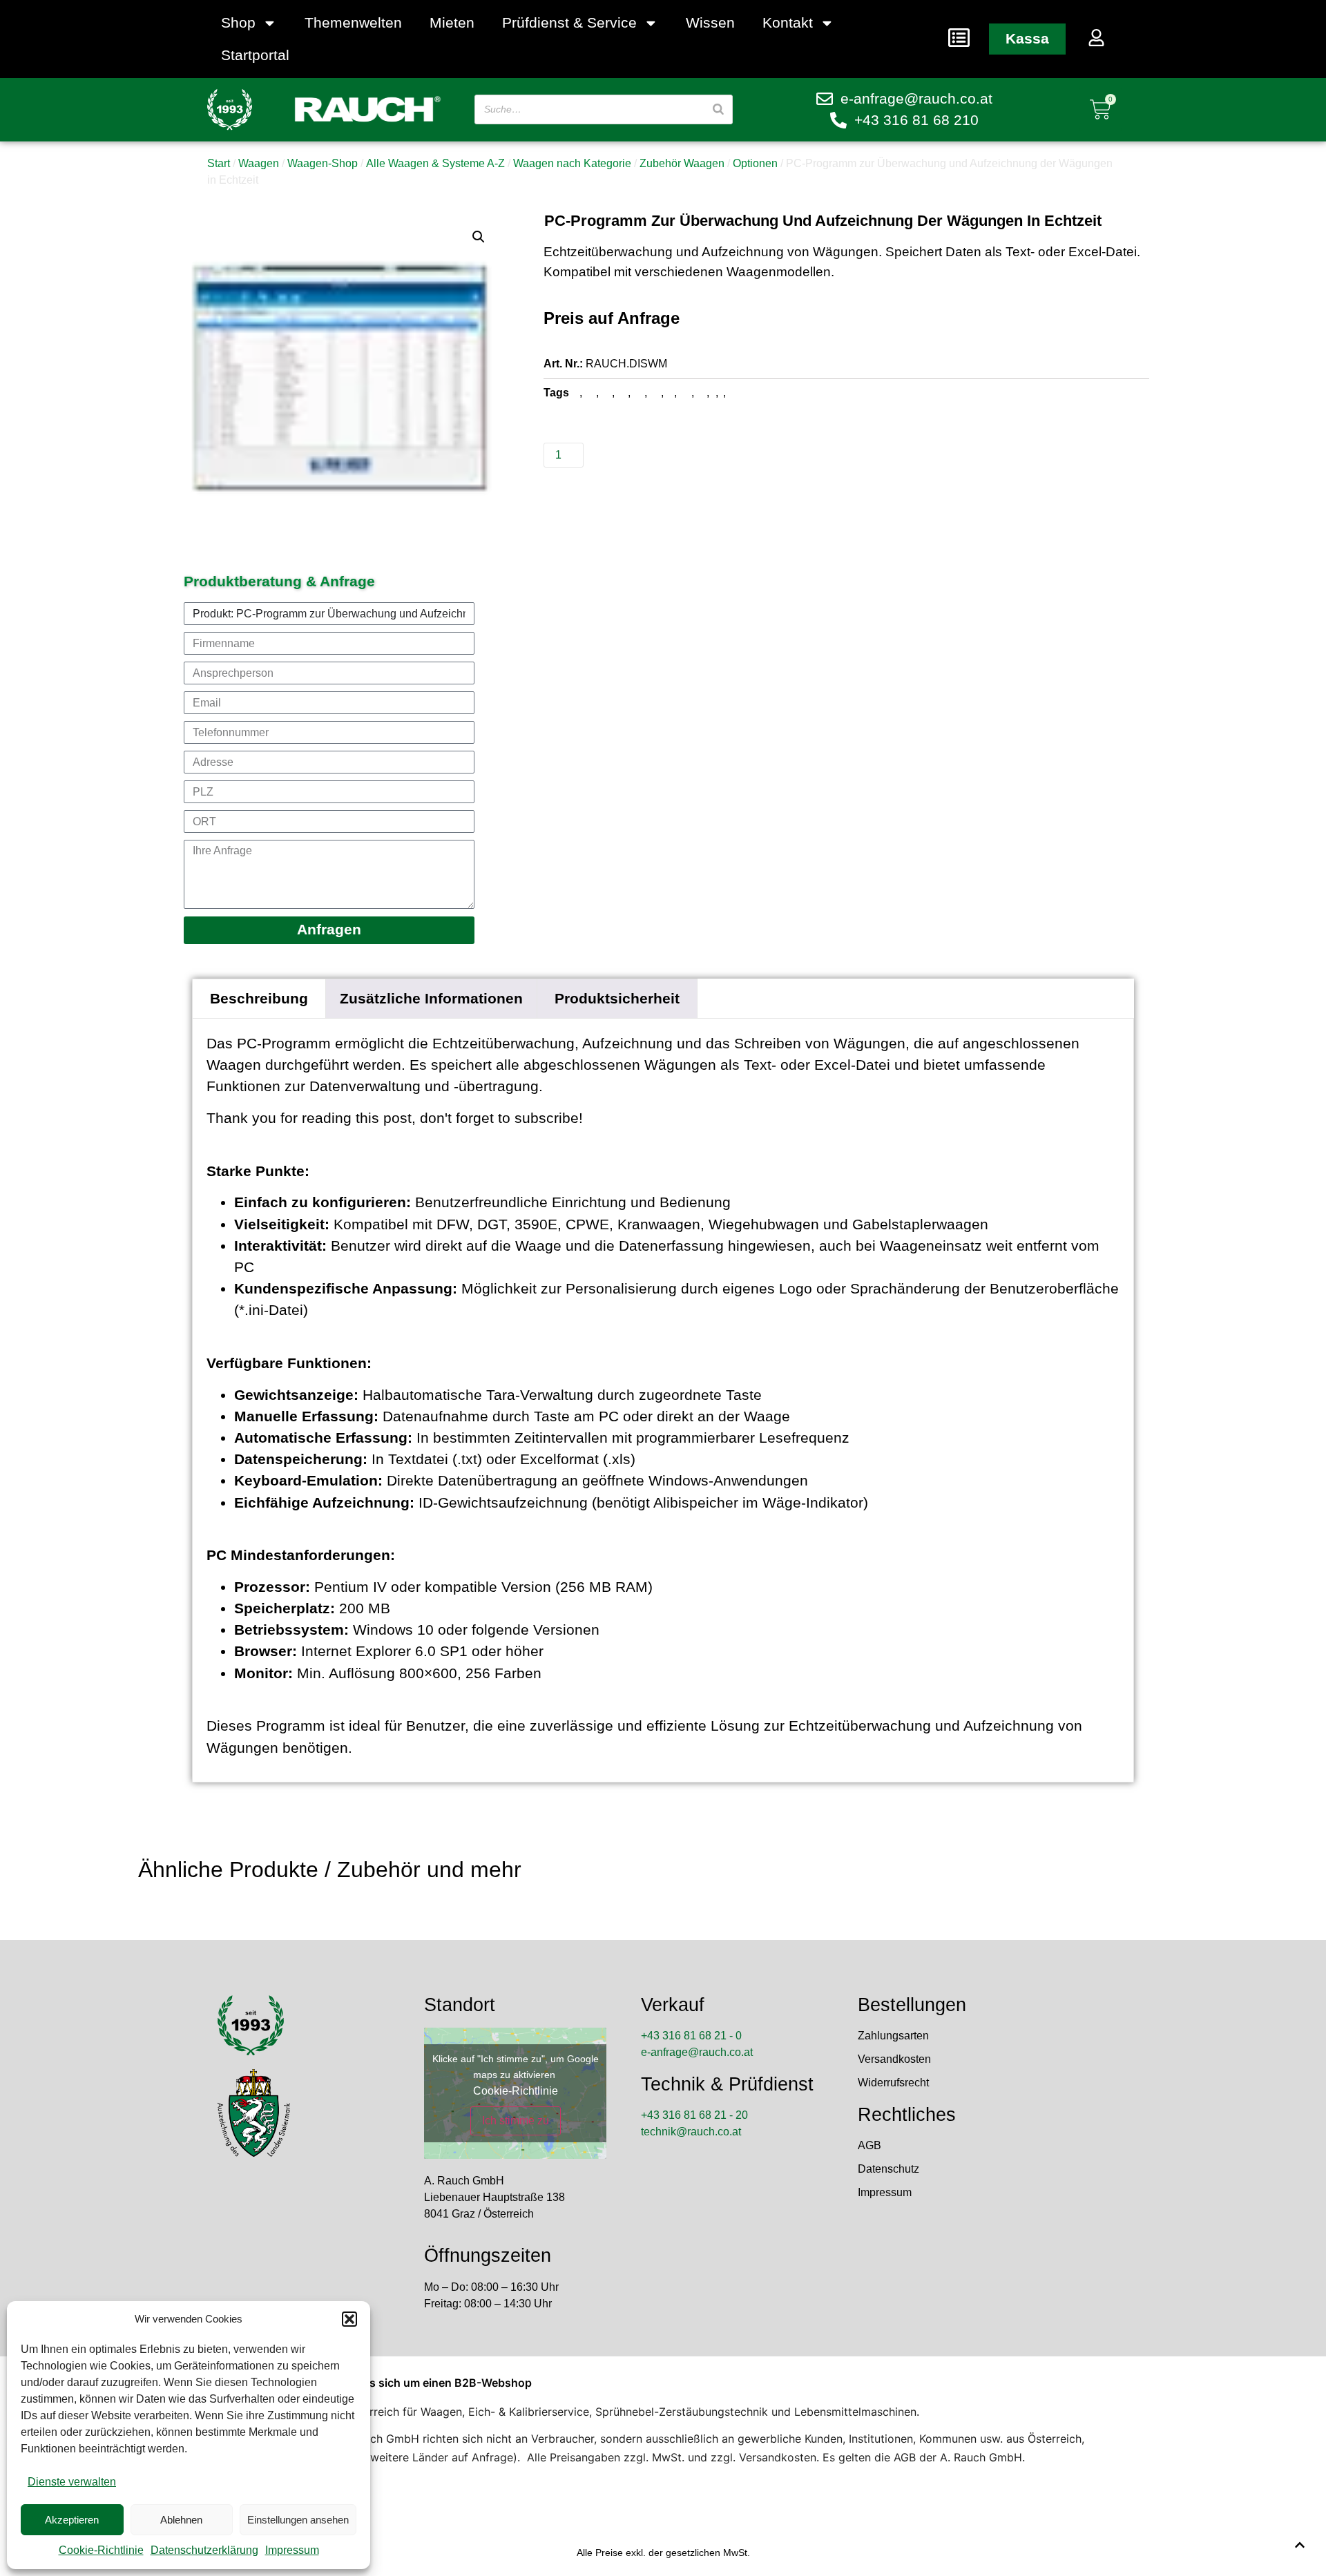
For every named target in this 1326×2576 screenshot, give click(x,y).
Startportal (255, 55)
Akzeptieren (72, 2520)
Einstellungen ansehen (298, 2520)
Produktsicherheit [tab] (617, 998)
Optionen (755, 163)
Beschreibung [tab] (259, 998)
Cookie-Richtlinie (101, 2550)
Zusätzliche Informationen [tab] (431, 998)
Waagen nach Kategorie (572, 163)
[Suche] (718, 109)
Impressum (292, 2550)
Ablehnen (181, 2520)
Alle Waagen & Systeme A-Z (435, 163)
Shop (238, 22)
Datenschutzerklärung (204, 2550)
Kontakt (788, 22)
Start (219, 163)
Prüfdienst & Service (569, 22)
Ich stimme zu (516, 2121)
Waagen (259, 163)
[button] (349, 2319)
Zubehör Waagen (682, 163)
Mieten (452, 22)
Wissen (710, 22)
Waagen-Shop (323, 163)
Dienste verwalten (72, 2482)
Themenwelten (353, 22)
